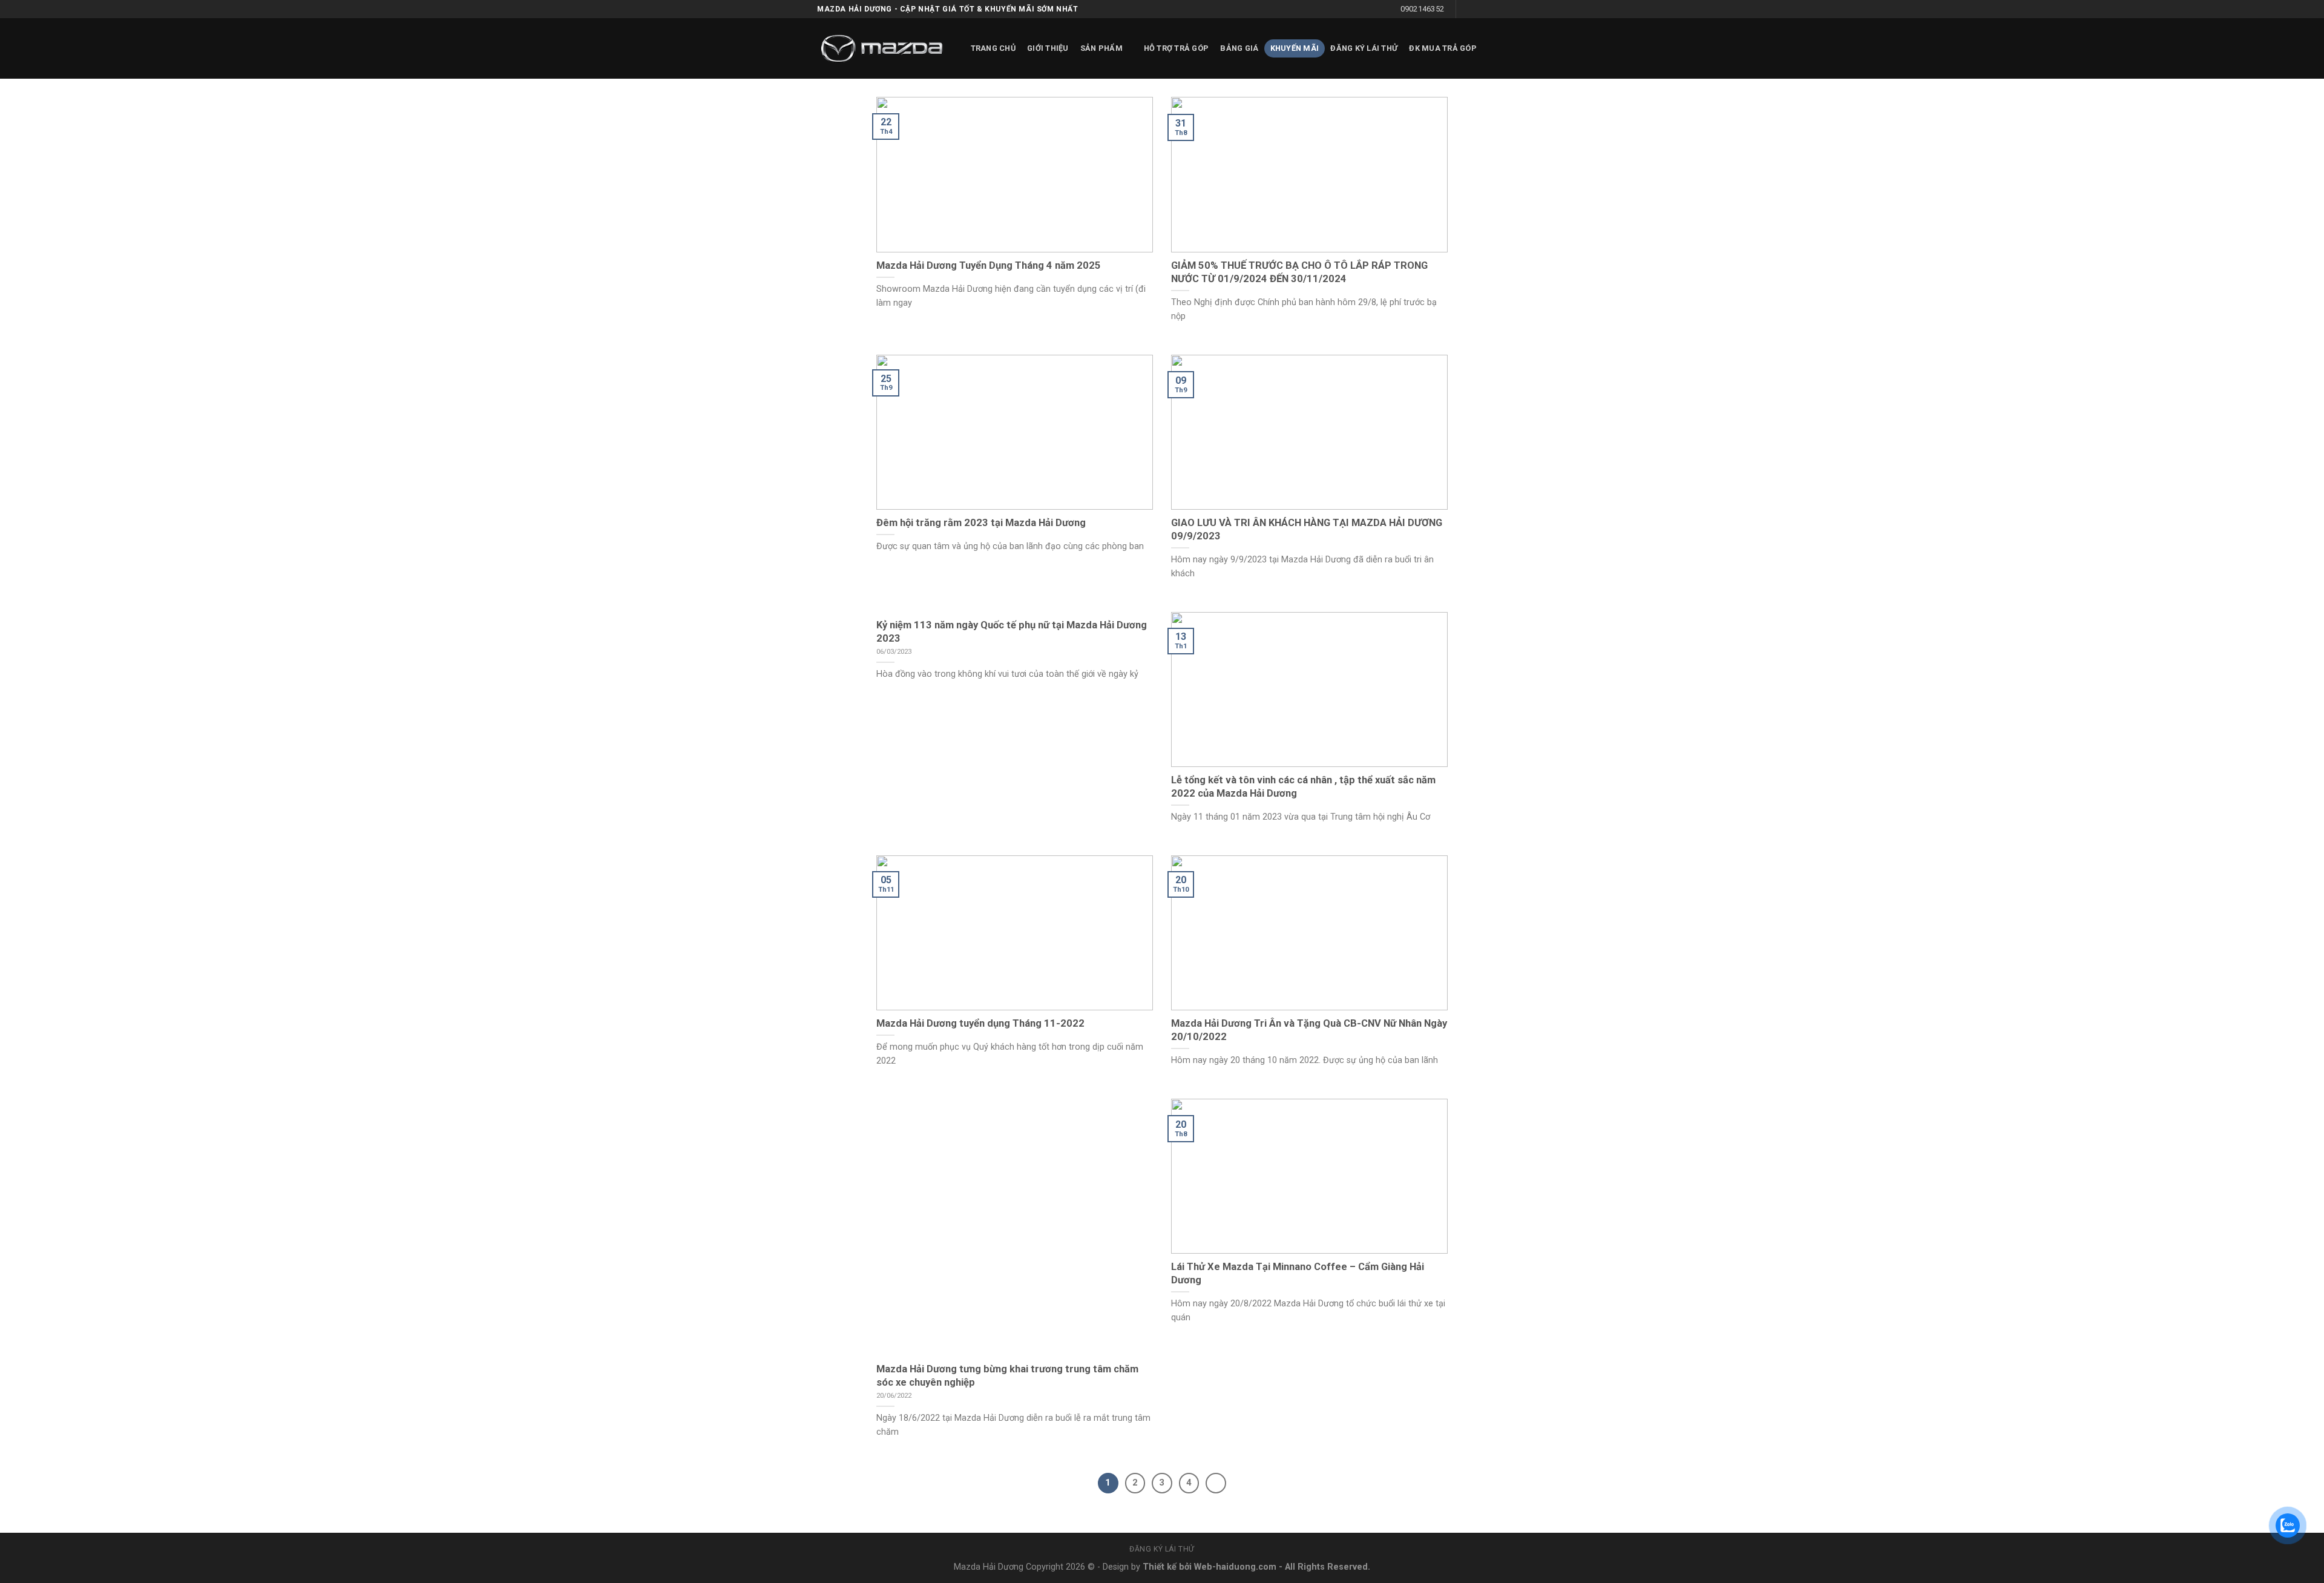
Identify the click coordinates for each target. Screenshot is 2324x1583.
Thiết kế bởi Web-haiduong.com (1210, 1567)
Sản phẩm (1101, 48)
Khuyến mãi (1295, 48)
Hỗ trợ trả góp (1177, 48)
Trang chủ (993, 48)
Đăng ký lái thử (1364, 48)
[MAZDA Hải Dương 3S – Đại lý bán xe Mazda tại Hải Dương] (882, 48)
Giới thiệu (1048, 48)
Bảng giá (1239, 48)
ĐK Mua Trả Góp (1443, 48)
